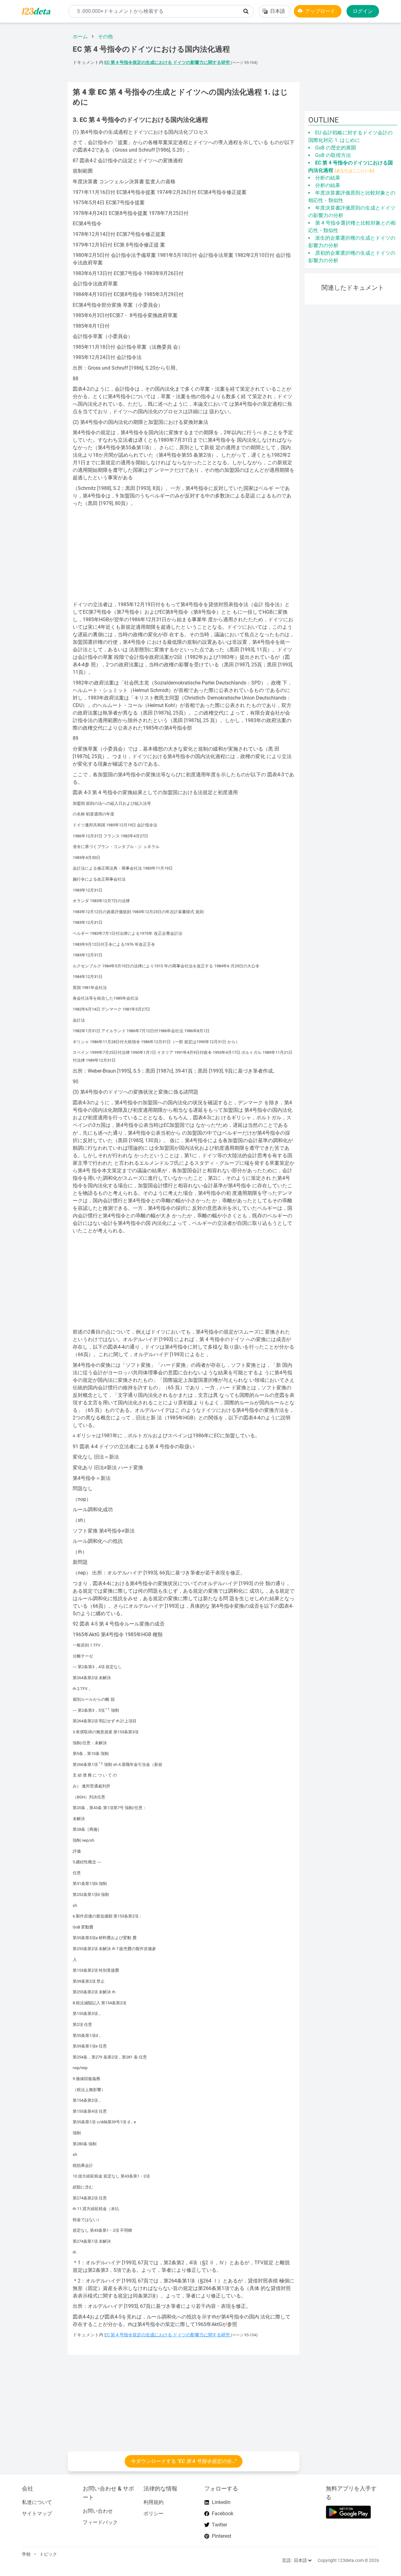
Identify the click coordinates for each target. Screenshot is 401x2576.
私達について (37, 2502)
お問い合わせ (98, 2511)
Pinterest (221, 2536)
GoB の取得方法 (333, 155)
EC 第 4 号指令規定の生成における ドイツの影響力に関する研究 (168, 62)
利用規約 (154, 2502)
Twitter (219, 2525)
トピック (48, 2554)
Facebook (223, 2514)
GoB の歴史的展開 (336, 148)
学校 (26, 2554)
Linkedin (221, 2502)
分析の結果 (328, 178)
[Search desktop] (246, 11)
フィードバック (100, 2522)
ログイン (363, 11)
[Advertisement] (31, 122)
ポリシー (154, 2514)
